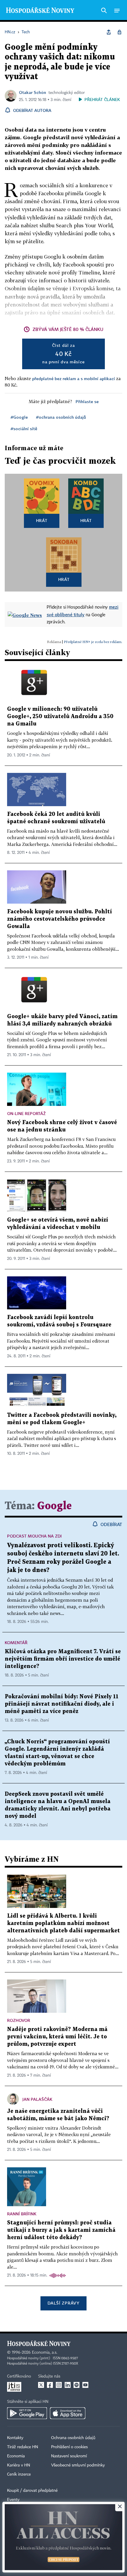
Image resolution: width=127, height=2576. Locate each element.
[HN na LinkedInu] (68, 2385)
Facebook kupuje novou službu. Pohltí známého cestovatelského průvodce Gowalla (60, 919)
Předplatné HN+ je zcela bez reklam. (93, 642)
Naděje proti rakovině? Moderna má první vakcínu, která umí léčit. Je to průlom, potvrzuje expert (57, 2037)
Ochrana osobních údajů (73, 2438)
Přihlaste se (87, 401)
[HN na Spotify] (76, 2385)
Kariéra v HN (19, 2465)
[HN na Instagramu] (59, 2385)
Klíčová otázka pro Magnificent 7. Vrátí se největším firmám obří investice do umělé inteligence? (63, 1659)
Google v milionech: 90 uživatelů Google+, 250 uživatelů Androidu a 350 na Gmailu (60, 717)
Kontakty (15, 2438)
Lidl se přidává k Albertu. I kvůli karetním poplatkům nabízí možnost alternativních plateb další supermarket (63, 1923)
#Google (19, 417)
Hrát (42, 520)
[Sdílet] (109, 32)
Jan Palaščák (37, 2099)
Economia (16, 2456)
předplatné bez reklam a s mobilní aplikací (74, 378)
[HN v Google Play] (27, 2413)
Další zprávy (63, 2303)
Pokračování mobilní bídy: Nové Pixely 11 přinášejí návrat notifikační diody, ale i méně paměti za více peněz (62, 1704)
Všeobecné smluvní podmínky (78, 2465)
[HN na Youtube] (85, 2385)
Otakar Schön (32, 92)
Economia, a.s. (45, 2353)
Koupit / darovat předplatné (32, 2491)
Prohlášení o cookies (69, 2447)
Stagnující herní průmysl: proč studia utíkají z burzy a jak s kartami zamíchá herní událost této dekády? (61, 2230)
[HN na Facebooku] (50, 2385)
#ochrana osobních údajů (61, 417)
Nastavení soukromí (69, 2456)
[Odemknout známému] (119, 32)
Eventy (13, 2500)
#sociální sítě (24, 429)
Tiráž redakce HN (23, 2447)
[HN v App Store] (68, 2413)
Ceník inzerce (19, 2474)
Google (54, 1506)
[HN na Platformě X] (41, 2385)
